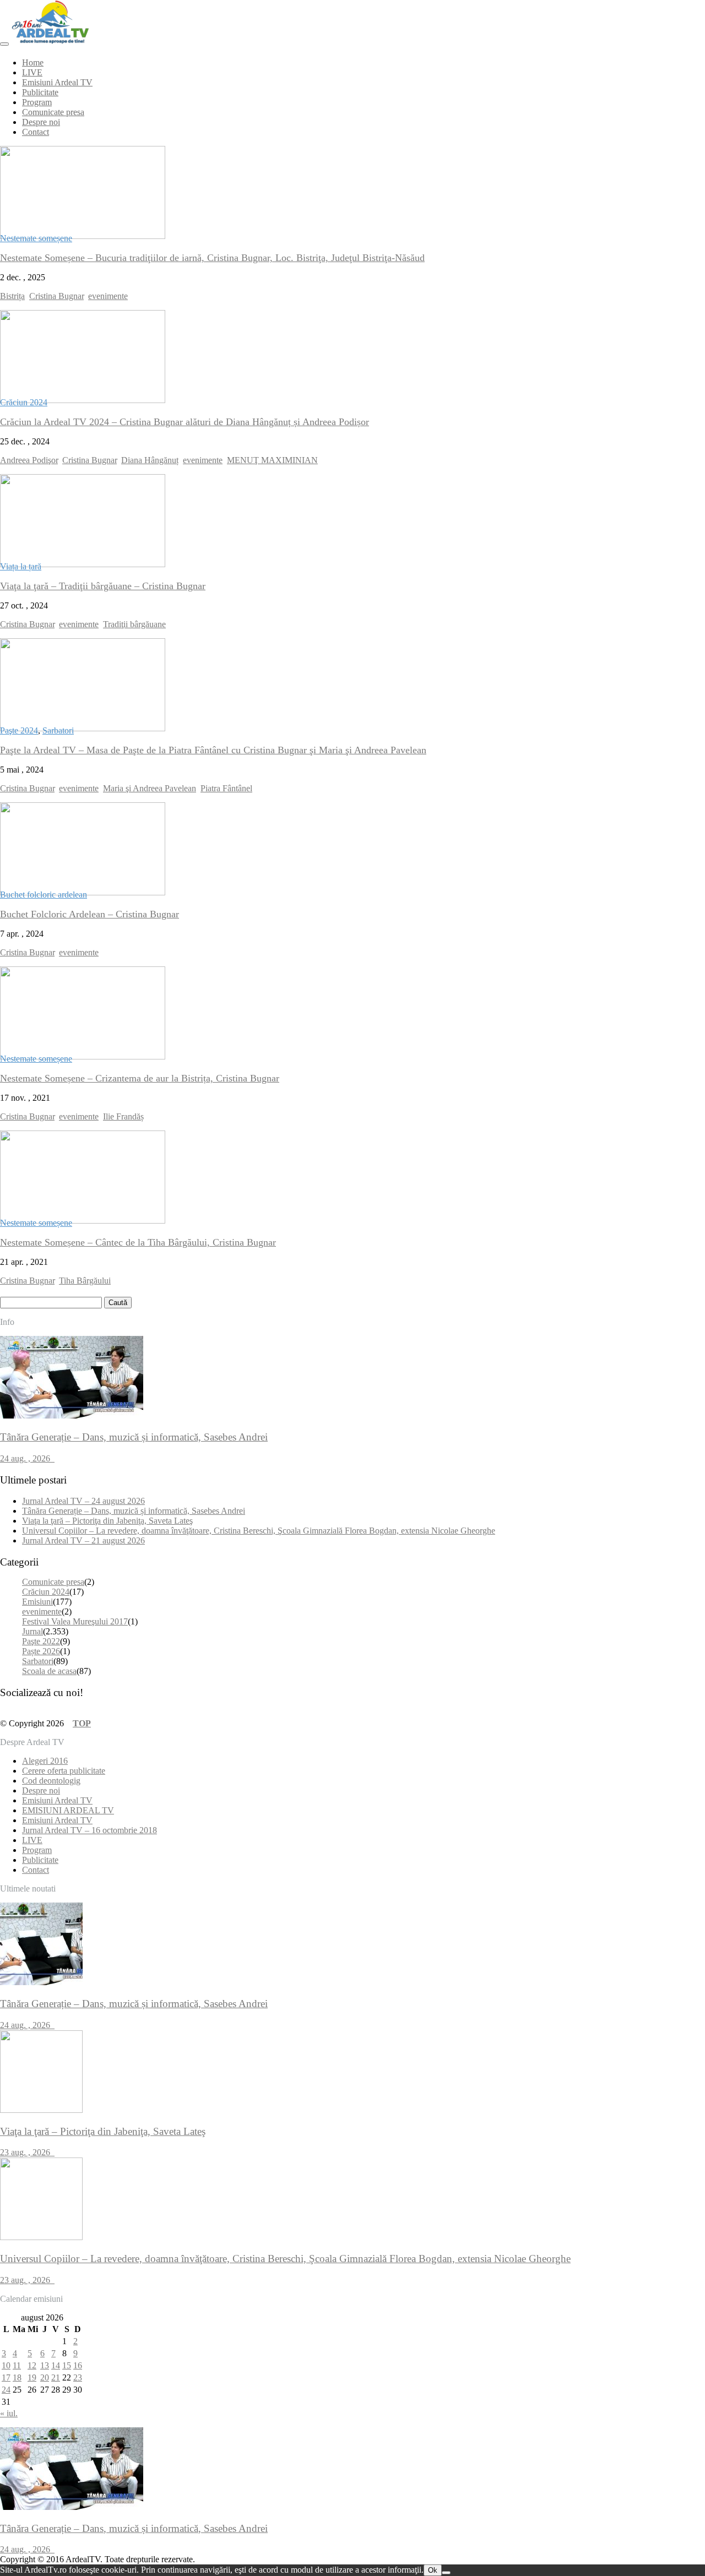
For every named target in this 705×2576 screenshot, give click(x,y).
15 (67, 2365)
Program (37, 102)
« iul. (9, 2413)
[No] (446, 2573)
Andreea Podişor (29, 460)
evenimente (108, 296)
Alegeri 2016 (45, 1761)
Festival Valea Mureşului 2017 (75, 1621)
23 (78, 2377)
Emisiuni (37, 1602)
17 (6, 2377)
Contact (36, 132)
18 (17, 2377)
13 (45, 2365)
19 (32, 2377)
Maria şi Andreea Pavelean (150, 788)
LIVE (32, 72)
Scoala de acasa (49, 1671)
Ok (433, 2570)
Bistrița (12, 296)
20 (45, 2377)
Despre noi (41, 122)
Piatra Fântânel (226, 788)
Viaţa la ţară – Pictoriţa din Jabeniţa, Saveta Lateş (107, 1521)
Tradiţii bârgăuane (134, 624)
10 (6, 2365)
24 (6, 2390)
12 (32, 2365)
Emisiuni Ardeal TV (57, 82)
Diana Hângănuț (150, 460)
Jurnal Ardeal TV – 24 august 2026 (83, 1501)
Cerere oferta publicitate (64, 1771)
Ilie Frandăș (123, 1116)
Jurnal (32, 1631)
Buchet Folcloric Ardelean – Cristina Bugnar (90, 914)
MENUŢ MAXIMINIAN (272, 460)
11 (17, 2365)
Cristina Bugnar (56, 296)
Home (33, 63)
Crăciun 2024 (24, 402)
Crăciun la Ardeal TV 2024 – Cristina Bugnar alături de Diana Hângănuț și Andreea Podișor (185, 422)
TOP (82, 1723)
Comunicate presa (53, 112)
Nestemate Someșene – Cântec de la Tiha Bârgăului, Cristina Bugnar (138, 1242)
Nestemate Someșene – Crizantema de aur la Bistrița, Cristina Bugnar (140, 1078)
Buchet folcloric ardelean (44, 895)
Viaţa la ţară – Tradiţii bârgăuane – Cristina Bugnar (103, 586)
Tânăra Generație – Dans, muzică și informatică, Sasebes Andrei (134, 1511)
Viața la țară (21, 566)
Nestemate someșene (36, 238)
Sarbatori (58, 730)
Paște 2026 (41, 1651)
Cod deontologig (51, 1781)
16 (78, 2365)
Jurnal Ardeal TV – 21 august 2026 (83, 1540)
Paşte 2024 (19, 730)
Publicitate (40, 92)
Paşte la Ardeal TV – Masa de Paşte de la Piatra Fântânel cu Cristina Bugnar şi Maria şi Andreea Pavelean (213, 750)
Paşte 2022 (41, 1641)
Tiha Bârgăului (85, 1281)
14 (56, 2365)
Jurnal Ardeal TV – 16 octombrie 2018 (90, 1830)
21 (56, 2377)
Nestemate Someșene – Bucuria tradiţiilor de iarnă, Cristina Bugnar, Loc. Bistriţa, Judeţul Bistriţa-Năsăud (212, 258)
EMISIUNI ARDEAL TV (68, 1810)
